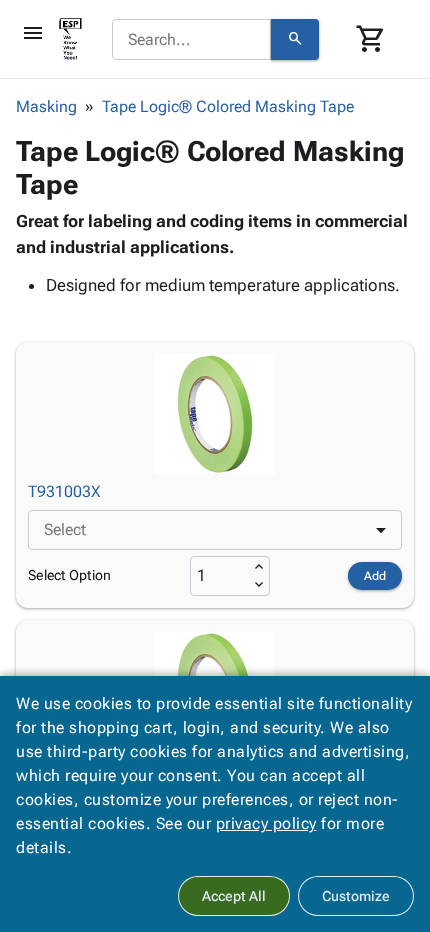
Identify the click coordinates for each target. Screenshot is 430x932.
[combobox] (191, 40)
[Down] (259, 585)
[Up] (259, 567)
